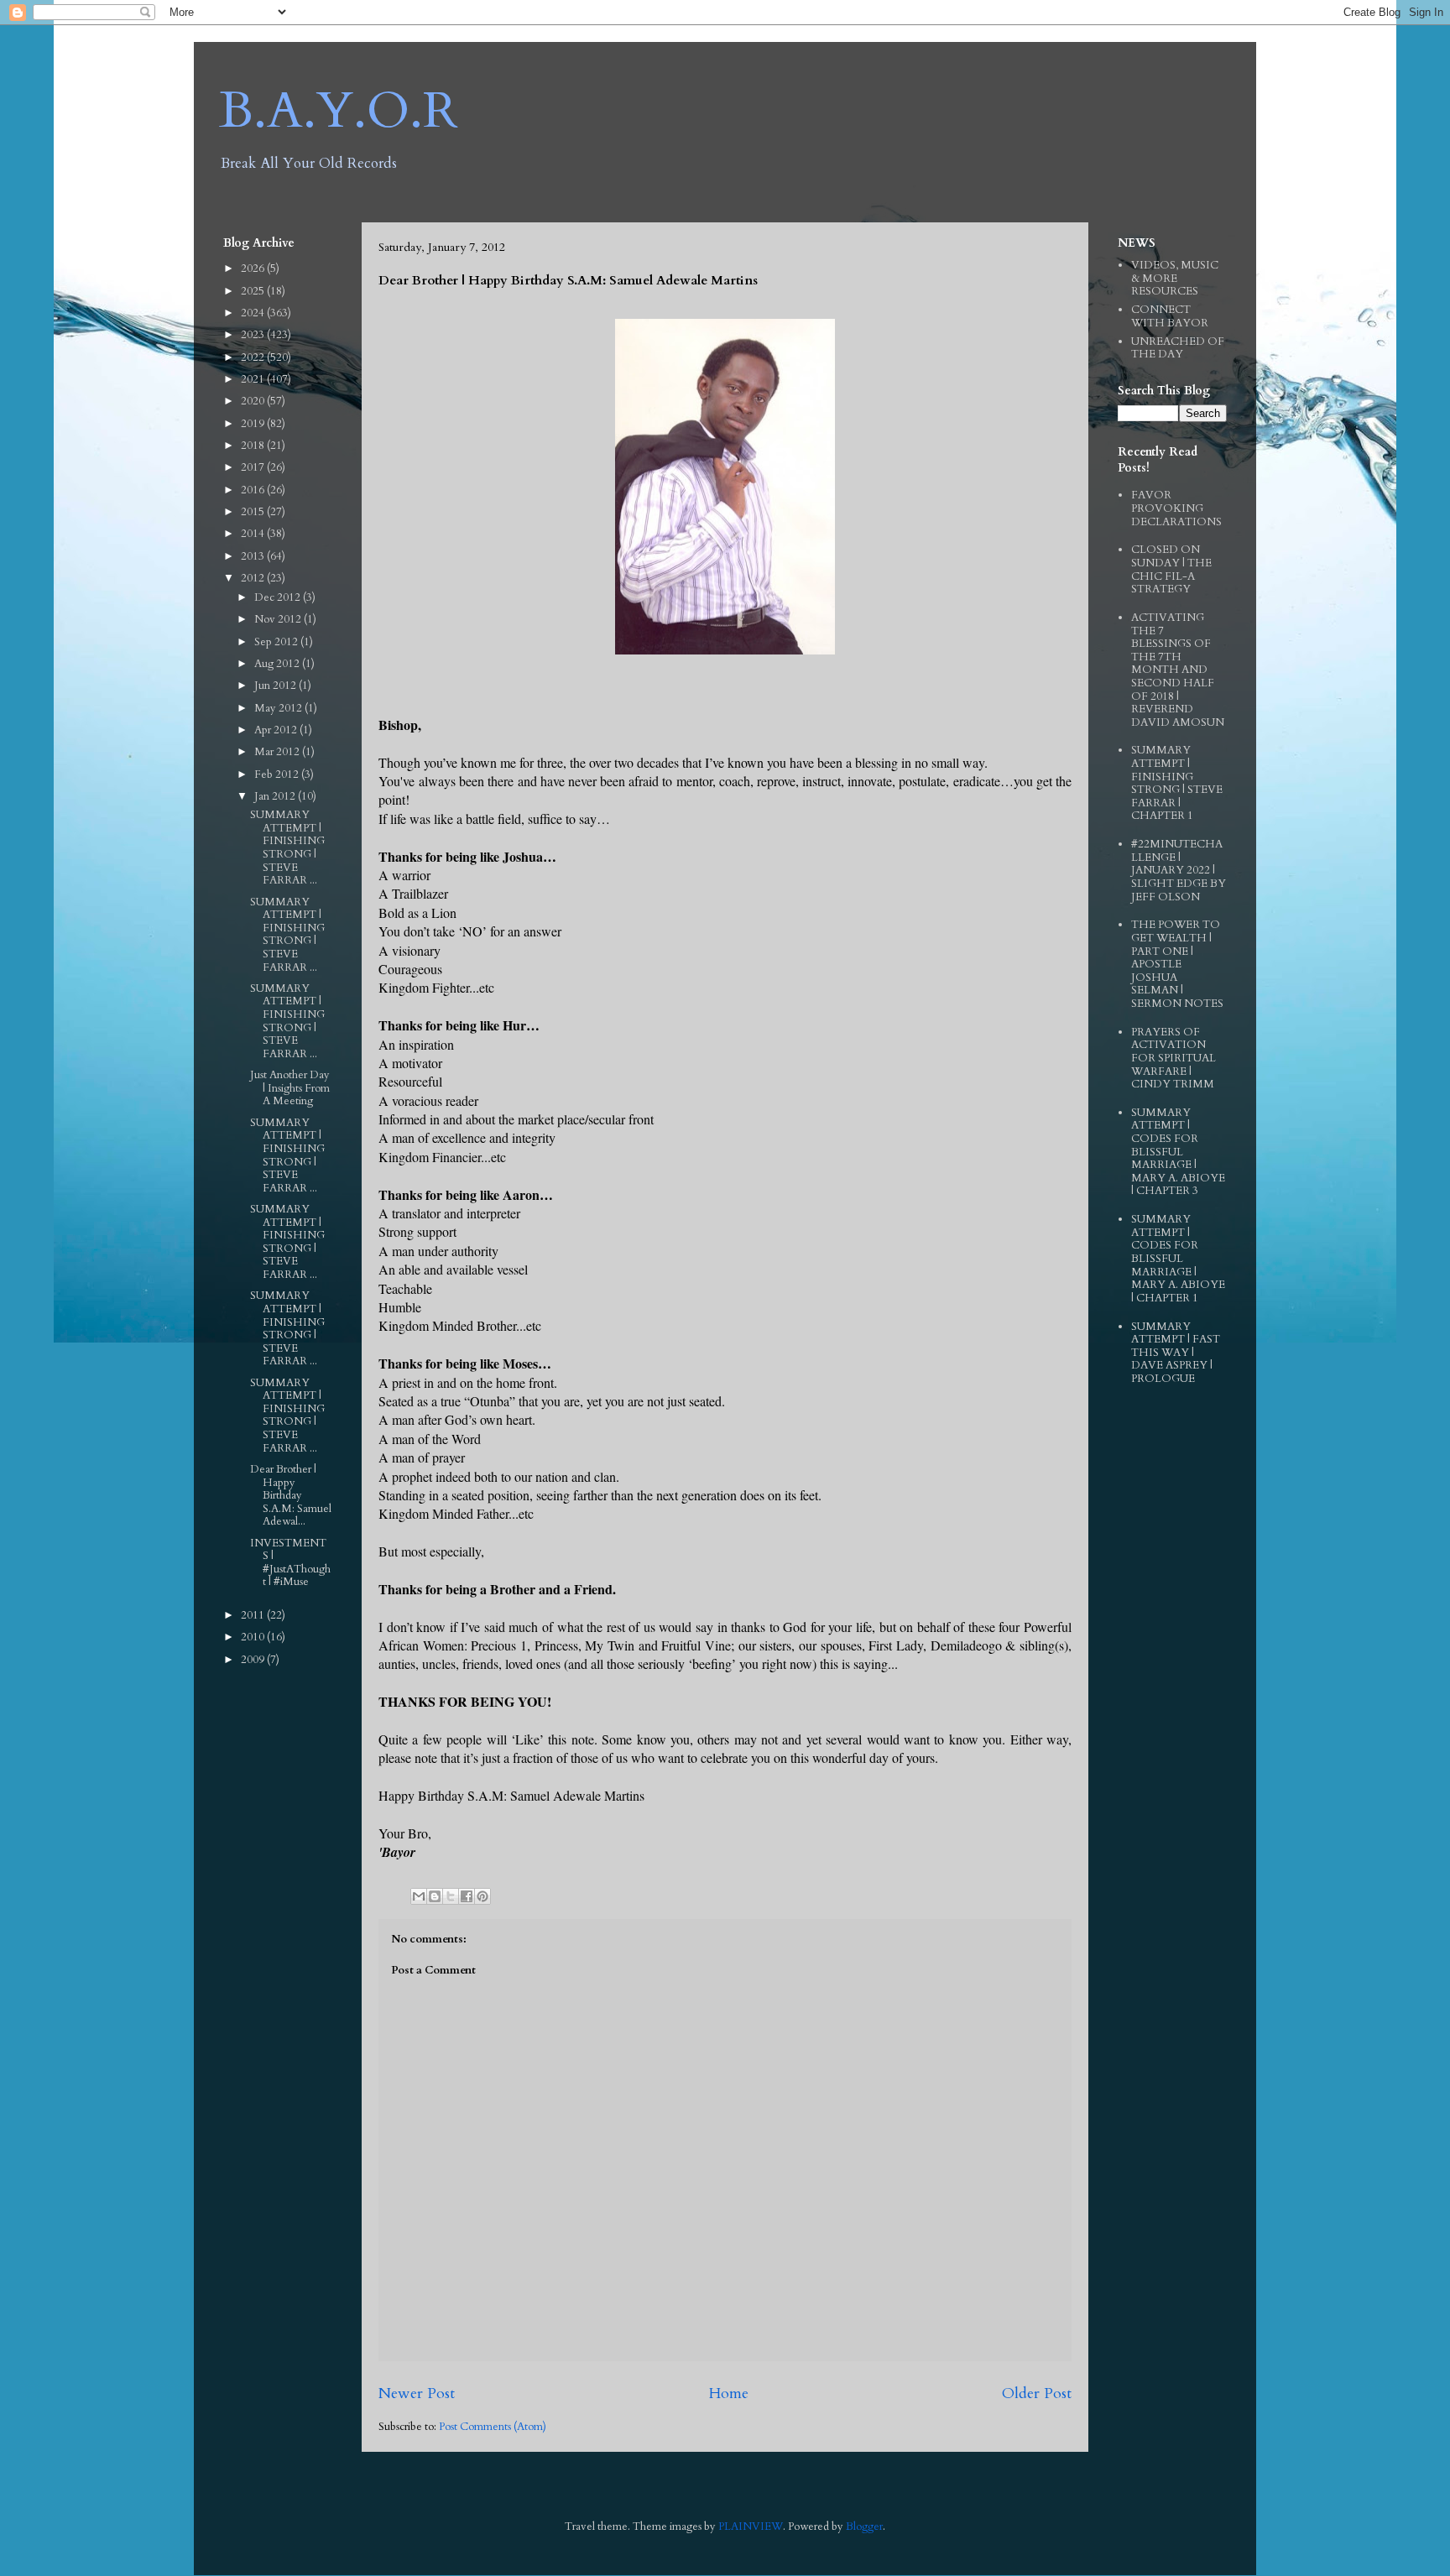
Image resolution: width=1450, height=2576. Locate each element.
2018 (254, 446)
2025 (254, 291)
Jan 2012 (276, 796)
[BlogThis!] (435, 1896)
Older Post (1037, 2393)
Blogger (864, 2526)
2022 (254, 357)
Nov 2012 (279, 619)
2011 (254, 1615)
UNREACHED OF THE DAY (1178, 348)
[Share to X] (451, 1896)
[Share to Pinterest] (482, 1896)
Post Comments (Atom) (493, 2427)
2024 (254, 313)
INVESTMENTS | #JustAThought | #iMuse (290, 1563)
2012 (254, 578)
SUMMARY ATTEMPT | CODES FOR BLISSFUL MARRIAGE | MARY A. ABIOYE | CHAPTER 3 (1178, 1152)
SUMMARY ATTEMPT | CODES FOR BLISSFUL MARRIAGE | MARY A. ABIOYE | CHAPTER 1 (1178, 1259)
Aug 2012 (278, 664)
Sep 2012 (277, 642)
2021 (254, 379)
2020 (254, 401)
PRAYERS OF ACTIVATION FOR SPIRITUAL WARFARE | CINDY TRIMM (1174, 1058)
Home (728, 2393)
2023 (254, 335)
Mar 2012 (278, 752)
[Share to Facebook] (467, 1896)
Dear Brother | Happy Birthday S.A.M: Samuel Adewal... (291, 1495)
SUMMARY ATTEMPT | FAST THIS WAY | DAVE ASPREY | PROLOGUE (1176, 1353)
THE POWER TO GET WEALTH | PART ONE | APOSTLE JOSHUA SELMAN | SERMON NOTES (1177, 964)
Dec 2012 (279, 597)
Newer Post (417, 2393)
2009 (254, 1660)
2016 (254, 490)
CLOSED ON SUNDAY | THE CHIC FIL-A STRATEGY (1171, 569)
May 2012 (279, 708)
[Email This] (419, 1896)
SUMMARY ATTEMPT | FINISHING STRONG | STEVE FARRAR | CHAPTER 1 (1177, 783)
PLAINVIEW (751, 2526)
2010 (254, 1637)
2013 (254, 556)
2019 (254, 424)
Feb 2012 (278, 774)
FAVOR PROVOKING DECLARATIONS (1176, 508)
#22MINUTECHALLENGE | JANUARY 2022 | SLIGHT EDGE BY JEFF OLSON (1179, 870)
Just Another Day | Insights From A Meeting (290, 1088)
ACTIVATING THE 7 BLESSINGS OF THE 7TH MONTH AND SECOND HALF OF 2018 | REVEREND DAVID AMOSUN (1178, 670)
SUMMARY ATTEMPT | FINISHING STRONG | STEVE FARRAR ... (287, 847)
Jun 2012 (276, 686)
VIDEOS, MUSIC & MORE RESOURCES (1175, 278)
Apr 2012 (277, 730)
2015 (254, 512)
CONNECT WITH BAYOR (1170, 316)
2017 (254, 467)
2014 (254, 534)
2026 (254, 269)
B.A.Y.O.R (339, 111)
